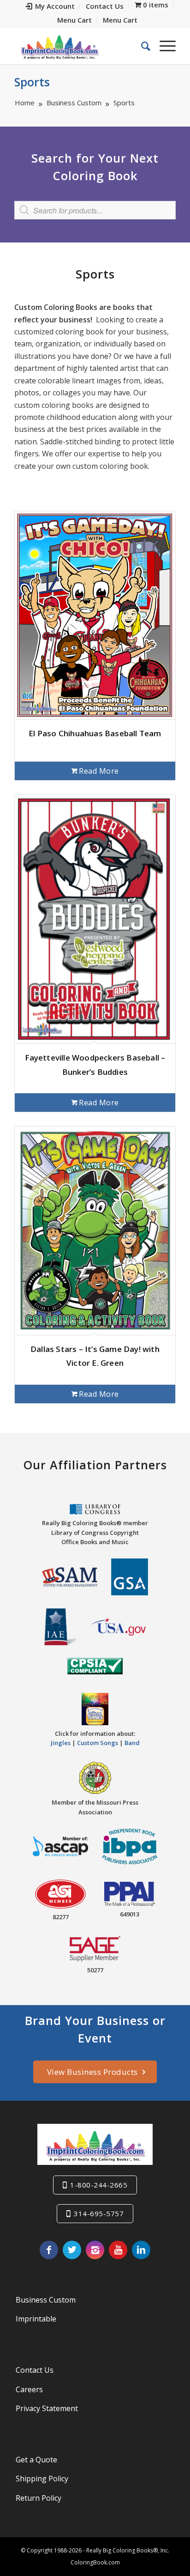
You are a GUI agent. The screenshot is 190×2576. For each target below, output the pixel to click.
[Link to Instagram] (95, 2250)
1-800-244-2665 (99, 2185)
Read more (99, 771)
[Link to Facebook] (49, 2250)
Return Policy (39, 2498)
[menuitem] (50, 6)
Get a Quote (36, 2460)
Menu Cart (74, 20)
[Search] (141, 46)
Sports (32, 82)
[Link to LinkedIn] (141, 2250)
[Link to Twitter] (72, 2250)
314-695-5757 (99, 2213)
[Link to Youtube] (118, 2250)
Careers (29, 2389)
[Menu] (163, 46)
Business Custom (46, 2300)
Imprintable (36, 2319)
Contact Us (35, 2370)
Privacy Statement (47, 2408)
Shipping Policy (42, 2479)
